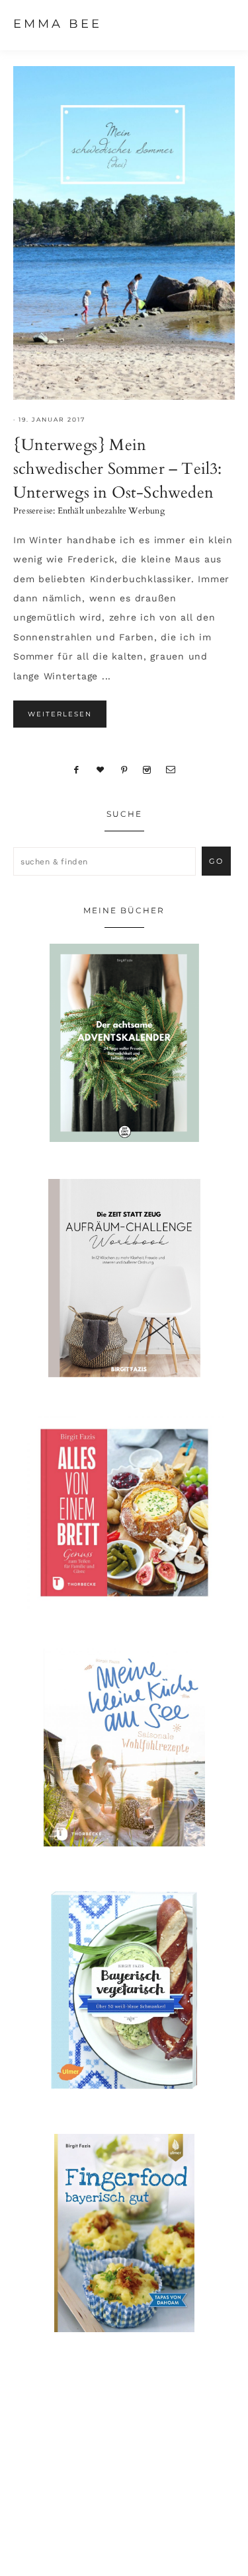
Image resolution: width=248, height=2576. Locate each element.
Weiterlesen (60, 714)
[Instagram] (147, 769)
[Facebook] (77, 769)
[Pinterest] (124, 769)
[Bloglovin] (101, 769)
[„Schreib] (171, 769)
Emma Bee (58, 24)
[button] (222, 23)
